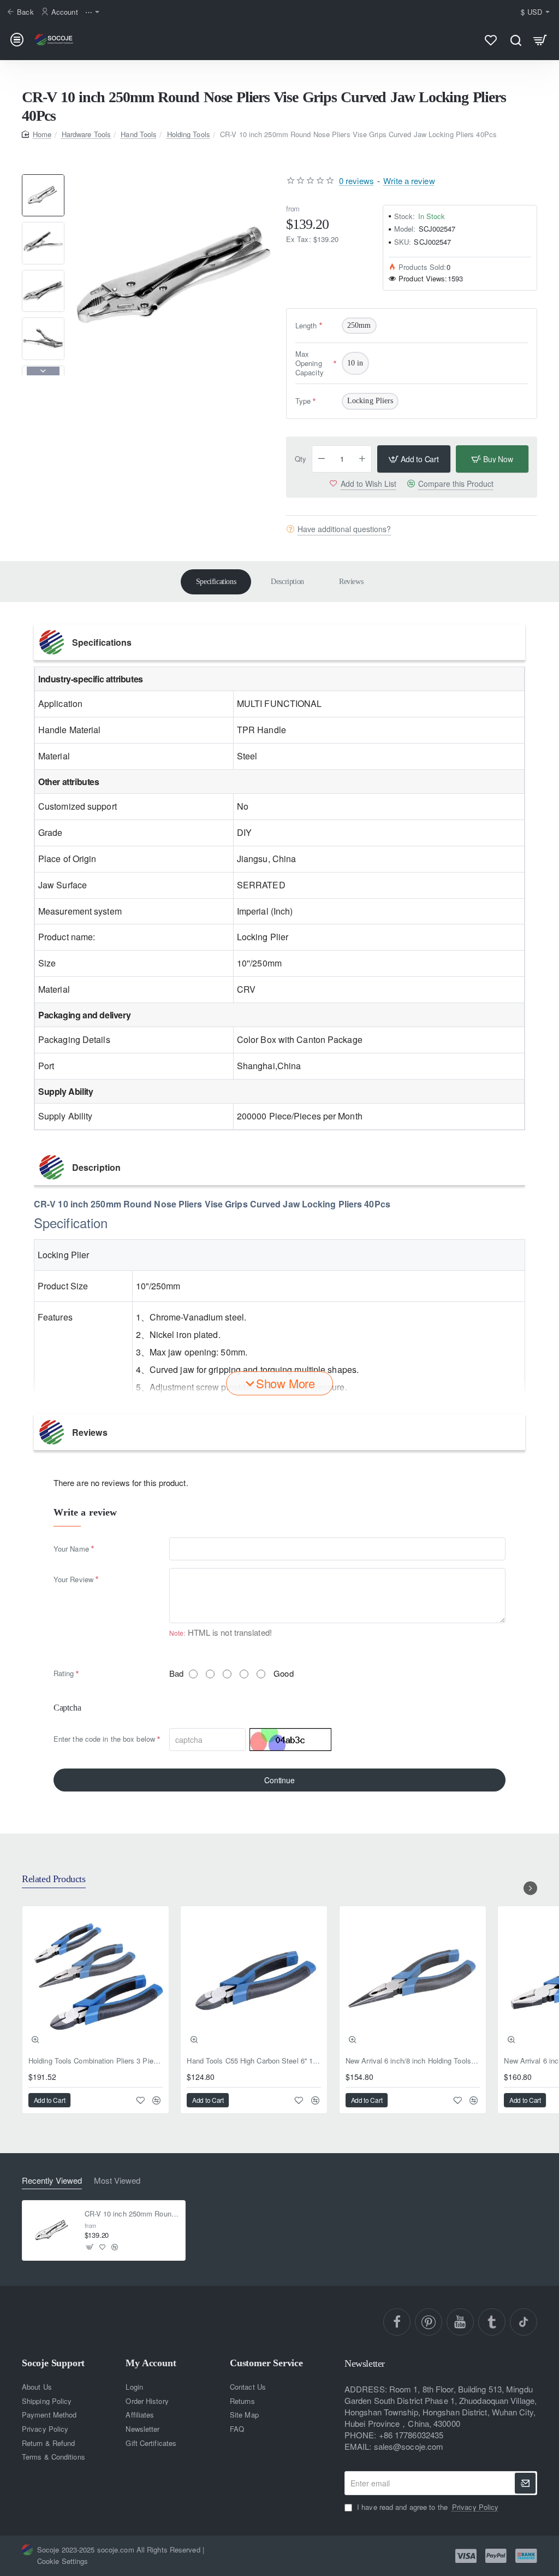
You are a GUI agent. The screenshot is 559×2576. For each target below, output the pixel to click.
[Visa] (466, 2556)
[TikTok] (524, 2322)
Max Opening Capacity (310, 363)
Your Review (73, 1579)
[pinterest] (429, 2322)
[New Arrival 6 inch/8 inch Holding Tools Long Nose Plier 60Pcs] (413, 1979)
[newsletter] (525, 2483)
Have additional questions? (344, 529)
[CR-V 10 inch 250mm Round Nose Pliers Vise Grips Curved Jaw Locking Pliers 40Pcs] (52, 2231)
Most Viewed (117, 2181)
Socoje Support (53, 2363)
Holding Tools (189, 134)
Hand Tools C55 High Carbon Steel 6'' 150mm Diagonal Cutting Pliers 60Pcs (254, 2061)
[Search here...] (516, 40)
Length (306, 325)
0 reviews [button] (356, 181)
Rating (64, 1673)
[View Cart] (540, 40)
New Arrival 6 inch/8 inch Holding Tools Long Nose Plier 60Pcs (413, 2061)
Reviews (351, 582)
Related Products (54, 1879)
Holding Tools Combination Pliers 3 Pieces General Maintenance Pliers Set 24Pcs (96, 2061)
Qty (301, 459)
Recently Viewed (52, 2181)
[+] (362, 459)
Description (287, 582)
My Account (151, 2363)
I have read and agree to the (427, 2507)
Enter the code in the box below (104, 1739)
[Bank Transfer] (526, 2556)
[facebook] (397, 2322)
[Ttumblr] (492, 2322)
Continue (279, 1780)
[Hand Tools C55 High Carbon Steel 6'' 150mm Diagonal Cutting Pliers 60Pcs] (254, 1979)
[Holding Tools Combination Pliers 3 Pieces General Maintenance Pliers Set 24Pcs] (96, 1979)
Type (303, 401)
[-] (322, 459)
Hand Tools (139, 134)
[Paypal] (496, 2556)
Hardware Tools (86, 134)
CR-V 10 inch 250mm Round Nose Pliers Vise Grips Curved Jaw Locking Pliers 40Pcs (132, 2214)
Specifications (216, 582)
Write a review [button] (409, 181)
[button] (43, 179)
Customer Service (266, 2363)
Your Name (71, 1549)
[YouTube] (460, 2322)
